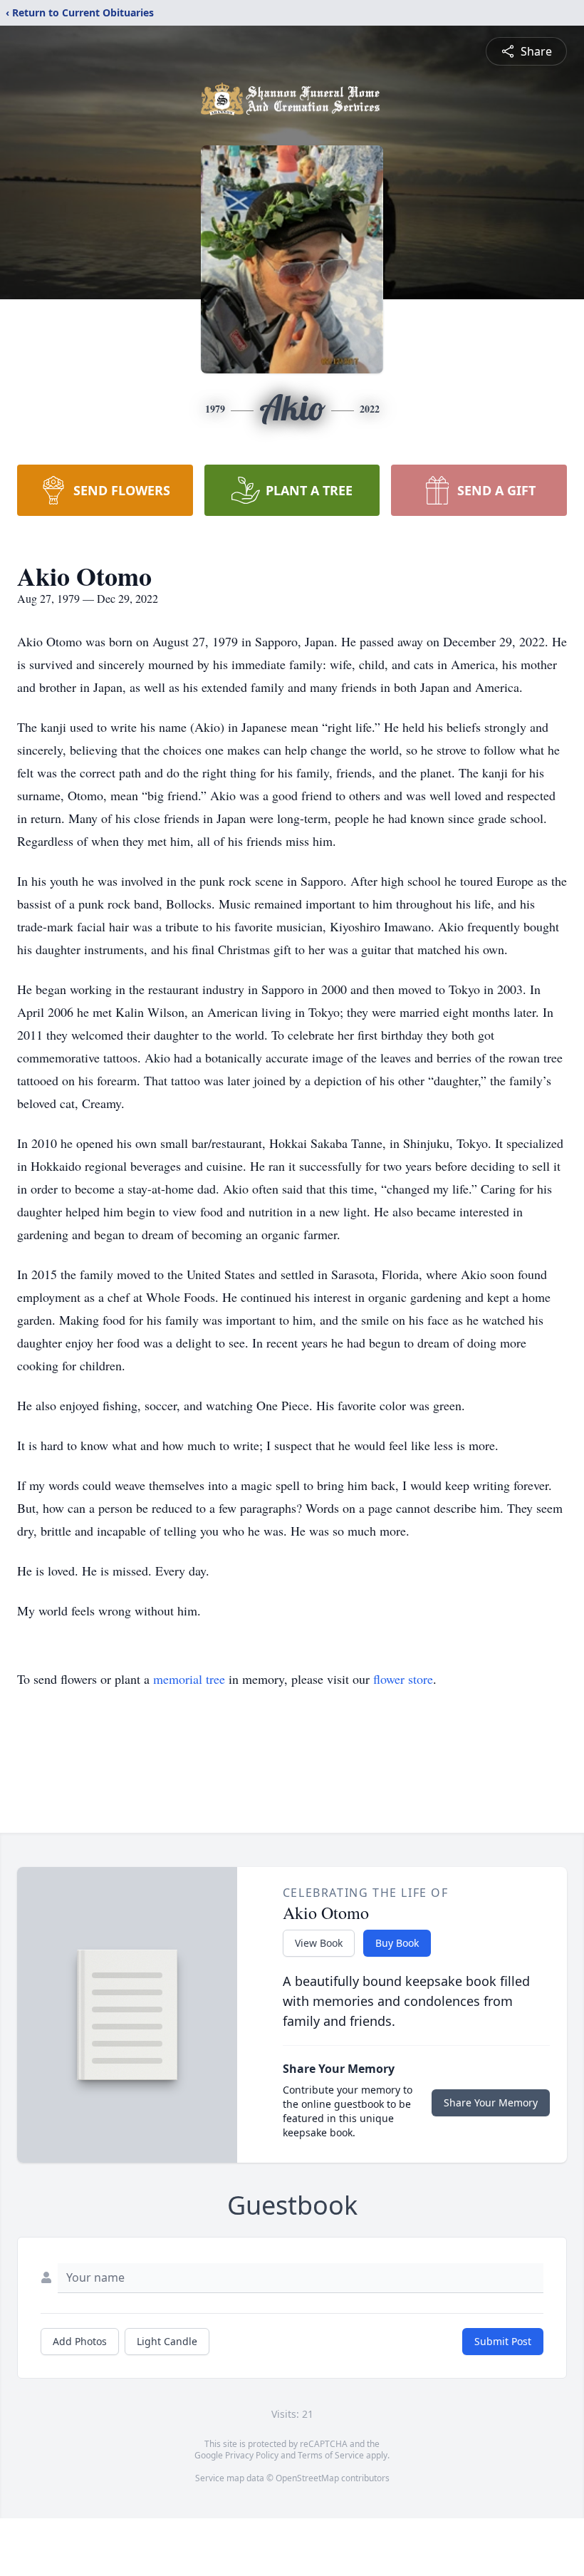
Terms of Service (331, 2455)
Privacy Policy (252, 2455)
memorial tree (189, 1679)
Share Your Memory (491, 2102)
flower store (403, 1679)
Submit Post (503, 2341)
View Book (319, 1943)
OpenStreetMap (307, 2478)
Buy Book (397, 1943)
